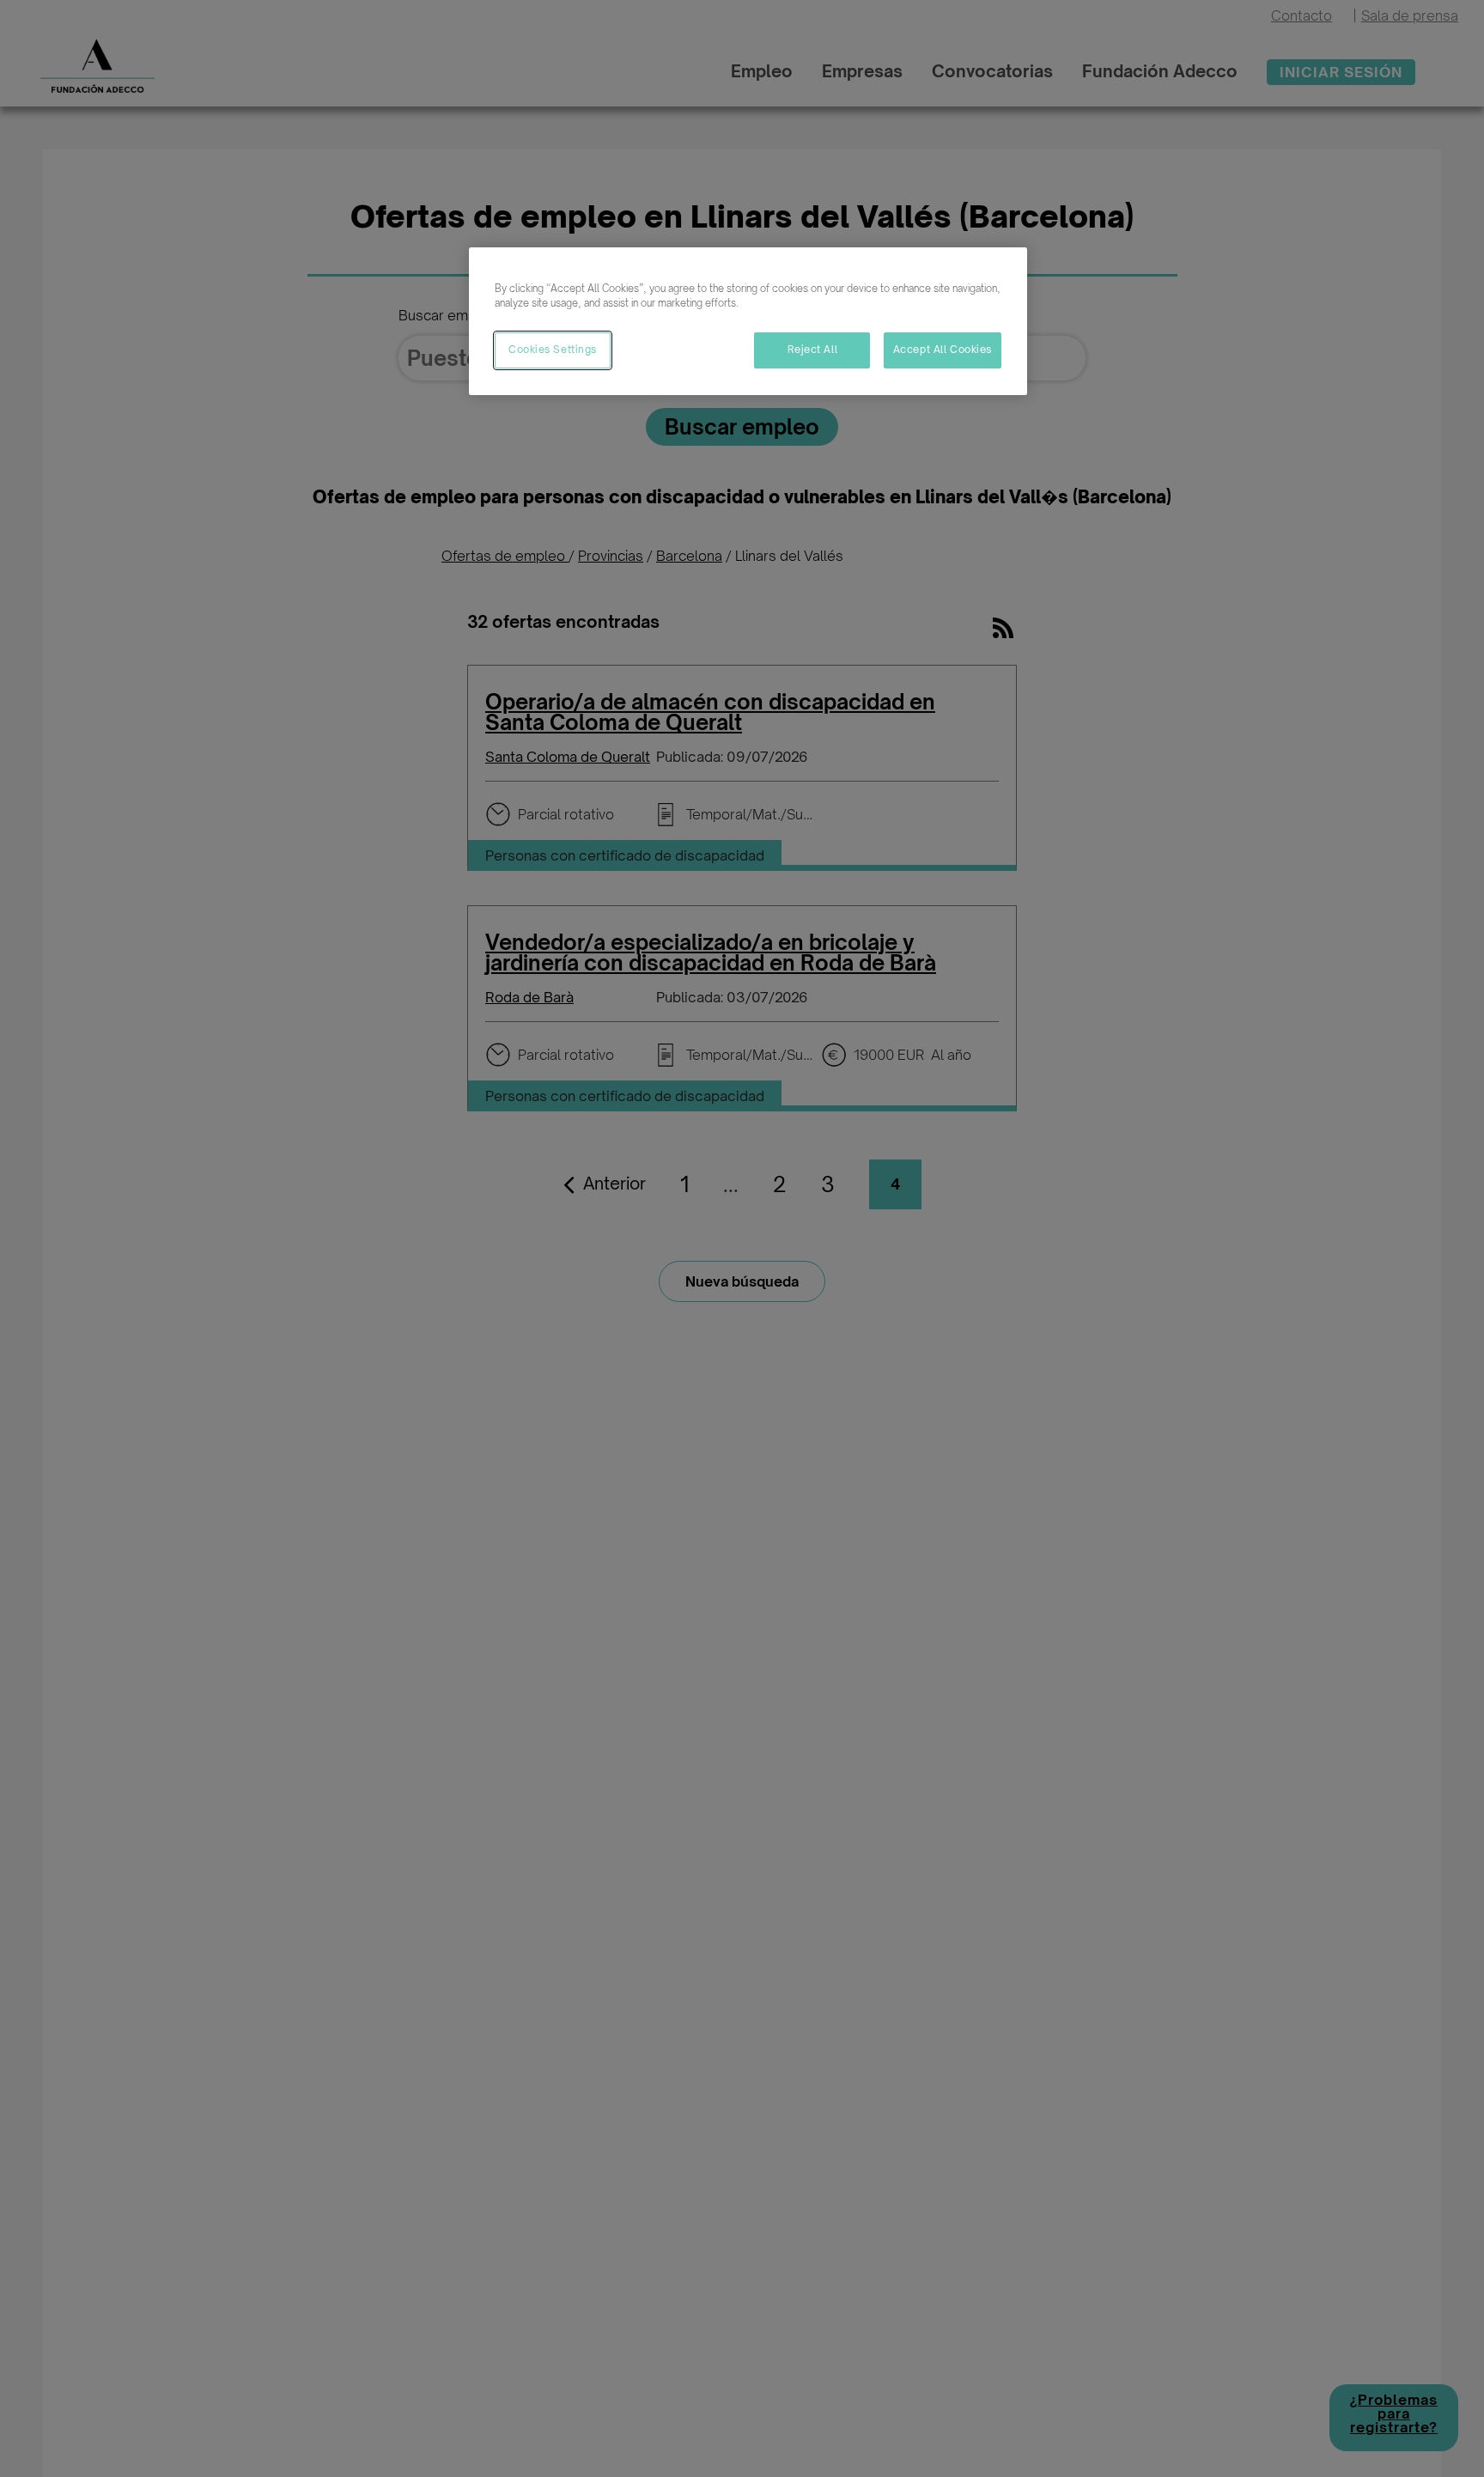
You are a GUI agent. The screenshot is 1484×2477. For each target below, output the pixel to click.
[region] (748, 321)
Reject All (813, 350)
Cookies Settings (553, 350)
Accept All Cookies (943, 350)
